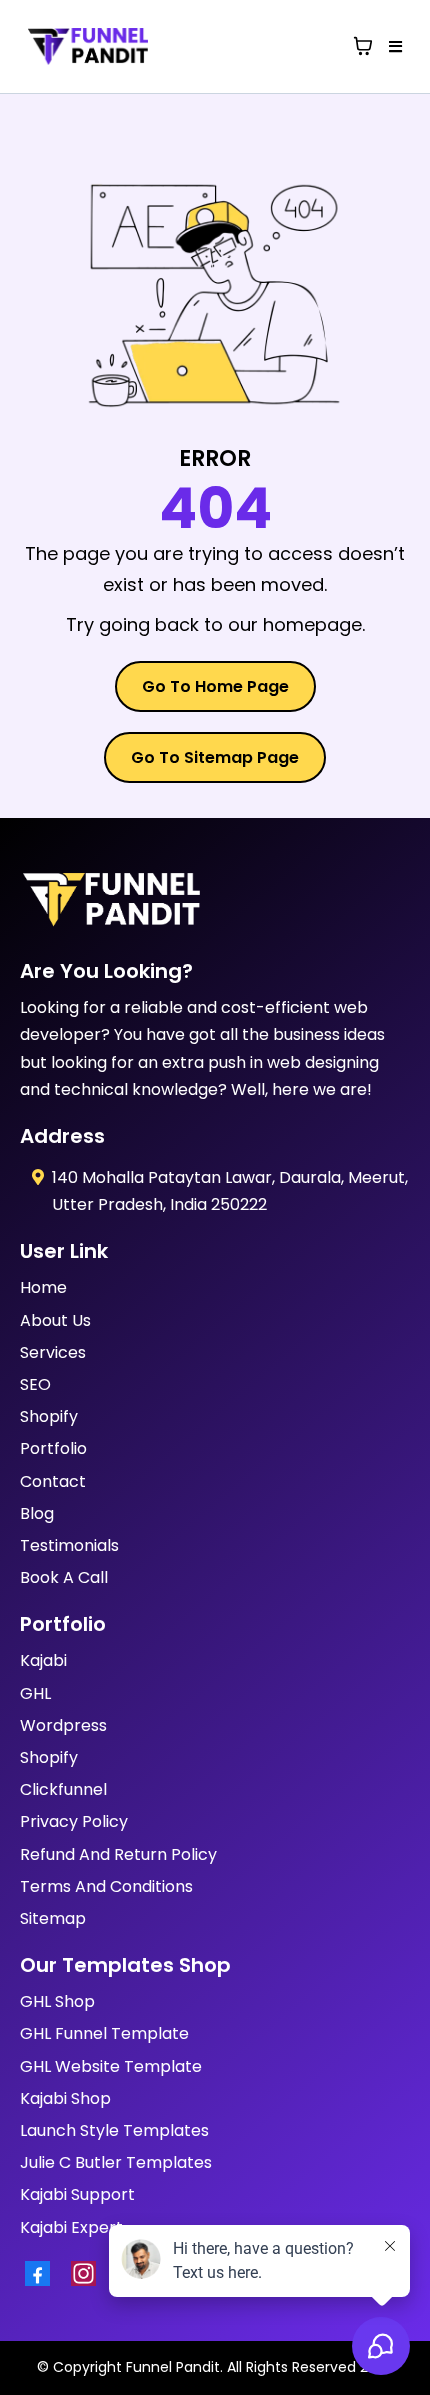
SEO (35, 1384)
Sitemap (53, 1918)
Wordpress (63, 1725)
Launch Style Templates (114, 2130)
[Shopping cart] (363, 46)
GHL (35, 1693)
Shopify (49, 1416)
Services (53, 1352)
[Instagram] (89, 2273)
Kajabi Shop (65, 2098)
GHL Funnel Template (104, 2033)
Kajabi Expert (71, 2227)
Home (43, 1287)
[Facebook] (43, 2273)
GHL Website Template (111, 2066)
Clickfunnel (63, 1789)
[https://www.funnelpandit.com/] (88, 46)
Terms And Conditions (106, 1886)
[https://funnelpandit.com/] (215, 900)
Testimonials (69, 1545)
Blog (37, 1513)
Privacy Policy (74, 1821)
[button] (392, 47)
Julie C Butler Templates (116, 2162)
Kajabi (43, 1660)
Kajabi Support (77, 2194)
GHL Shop (57, 2001)
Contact (53, 1481)
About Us (55, 1320)
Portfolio (53, 1448)
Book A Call (64, 1577)
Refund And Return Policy (118, 1854)
